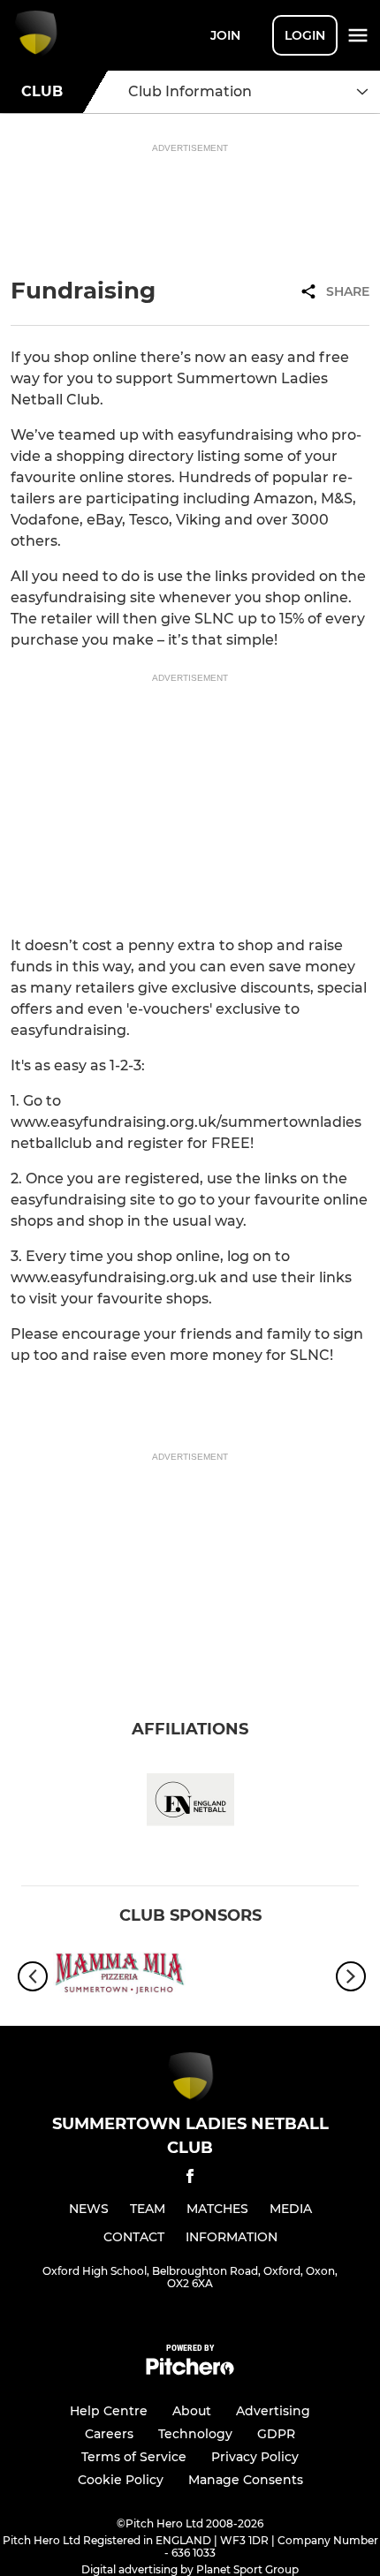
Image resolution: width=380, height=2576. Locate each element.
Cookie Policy (121, 2480)
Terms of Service (134, 2457)
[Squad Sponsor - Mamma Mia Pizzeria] (119, 1977)
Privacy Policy (255, 2457)
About (192, 2411)
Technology (195, 2434)
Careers (109, 2434)
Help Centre (109, 2411)
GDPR (276, 2434)
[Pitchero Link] (190, 2371)
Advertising (273, 2411)
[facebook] (190, 2179)
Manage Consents (246, 2480)
